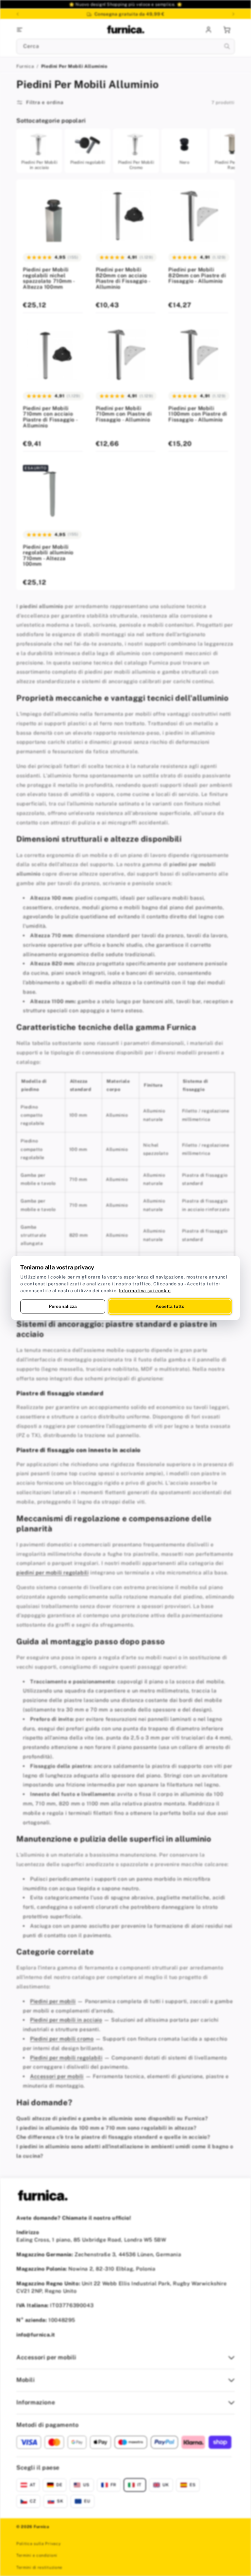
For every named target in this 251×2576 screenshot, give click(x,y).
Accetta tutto (170, 1306)
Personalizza (63, 1306)
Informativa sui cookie (145, 1291)
